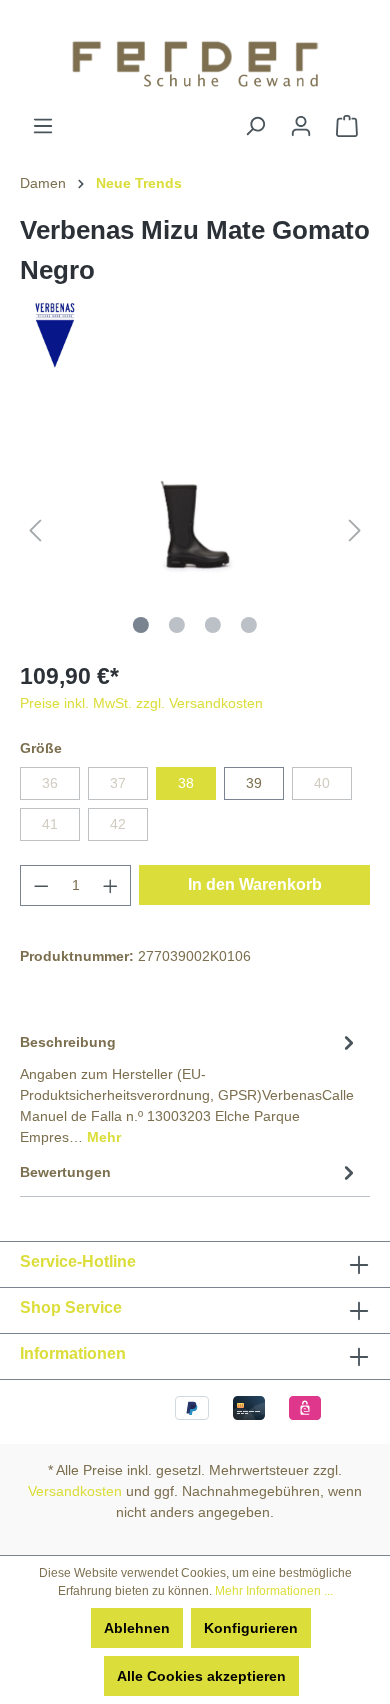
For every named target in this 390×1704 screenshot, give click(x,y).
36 (50, 783)
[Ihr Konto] (301, 126)
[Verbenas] (55, 333)
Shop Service (71, 1307)
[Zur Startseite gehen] (195, 57)
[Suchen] (255, 126)
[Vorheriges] (35, 530)
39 (254, 783)
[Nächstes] (355, 530)
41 (50, 824)
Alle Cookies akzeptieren (201, 1676)
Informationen (73, 1353)
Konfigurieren (251, 1628)
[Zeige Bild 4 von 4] (249, 625)
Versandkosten (75, 1491)
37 (118, 783)
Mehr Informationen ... (274, 1591)
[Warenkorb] (347, 126)
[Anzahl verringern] (41, 885)
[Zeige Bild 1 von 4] (141, 625)
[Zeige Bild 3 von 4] (213, 625)
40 (322, 783)
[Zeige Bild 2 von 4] (177, 625)
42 (118, 824)
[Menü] (43, 126)
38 (186, 783)
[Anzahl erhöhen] (111, 885)
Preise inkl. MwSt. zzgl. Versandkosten (141, 703)
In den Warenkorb (255, 884)
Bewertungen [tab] (65, 1172)
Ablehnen (137, 1628)
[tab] (190, 1088)
